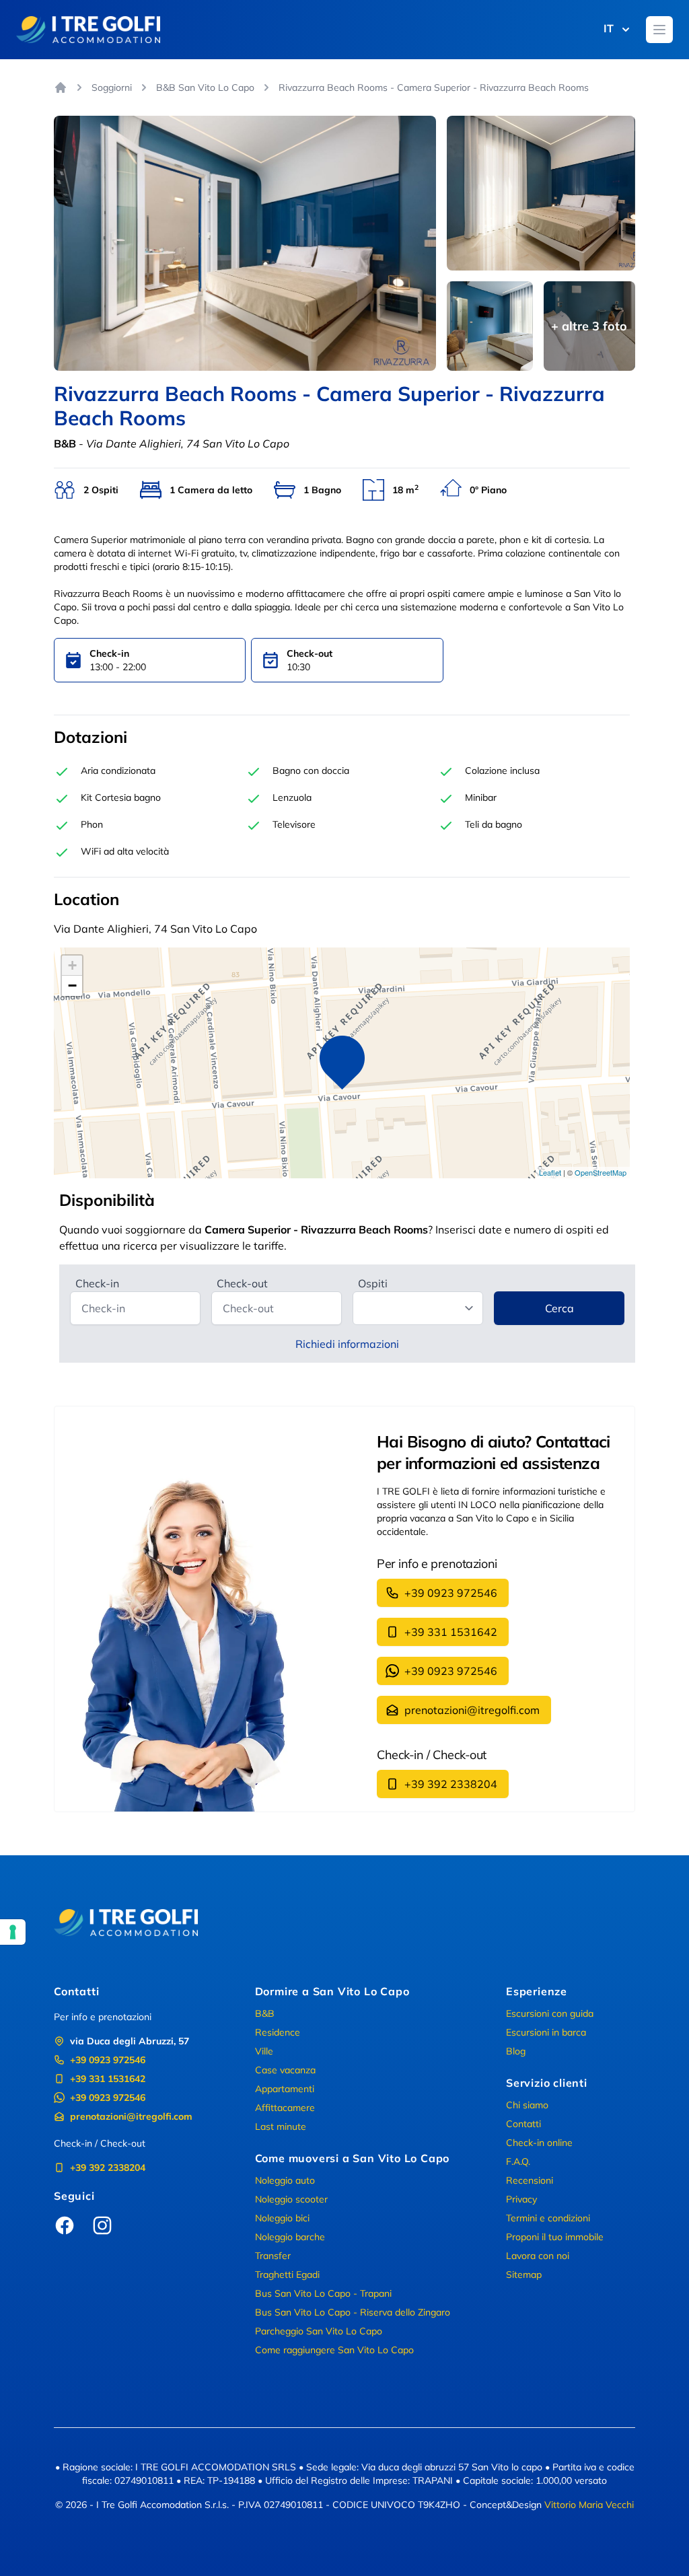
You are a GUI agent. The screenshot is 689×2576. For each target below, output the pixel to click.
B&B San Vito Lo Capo (205, 87)
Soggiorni (112, 87)
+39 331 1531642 (451, 1632)
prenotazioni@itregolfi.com (472, 1710)
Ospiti (373, 1283)
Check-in (97, 1283)
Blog (516, 2051)
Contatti (523, 2124)
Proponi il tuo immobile (555, 2237)
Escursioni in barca (546, 2032)
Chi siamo (527, 2105)
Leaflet (550, 1172)
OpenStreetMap (601, 1172)
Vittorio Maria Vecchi (589, 2505)
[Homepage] (61, 87)
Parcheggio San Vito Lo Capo (319, 2331)
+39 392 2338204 (451, 1784)
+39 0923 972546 (451, 1593)
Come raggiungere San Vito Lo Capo (334, 2350)
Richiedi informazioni (347, 1344)
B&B (265, 2013)
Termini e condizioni (548, 2218)
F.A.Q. (518, 2161)
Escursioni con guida (550, 2013)
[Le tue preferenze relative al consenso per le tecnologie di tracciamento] (13, 1932)
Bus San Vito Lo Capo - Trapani (323, 2293)
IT (609, 28)
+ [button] (72, 965)
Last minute (281, 2126)
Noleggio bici (282, 2218)
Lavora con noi (538, 2256)
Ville (264, 2051)
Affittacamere (285, 2108)
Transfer (273, 2256)
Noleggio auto (285, 2180)
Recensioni (530, 2180)
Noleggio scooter (291, 2199)
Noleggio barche (290, 2237)
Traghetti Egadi (287, 2275)
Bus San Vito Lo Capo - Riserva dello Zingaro (353, 2312)
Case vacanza (285, 2070)
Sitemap (524, 2275)
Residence (278, 2032)
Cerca (559, 1308)
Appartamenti (285, 2089)
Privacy (521, 2199)
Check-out (242, 1283)
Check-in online (539, 2143)
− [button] (72, 986)
